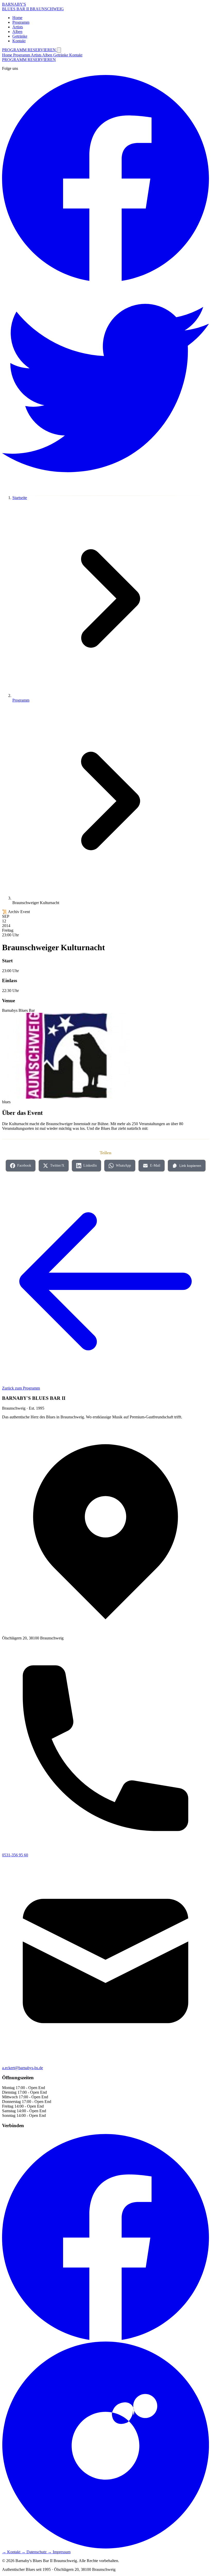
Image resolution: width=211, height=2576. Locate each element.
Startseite (20, 498)
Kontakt (76, 55)
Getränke (61, 55)
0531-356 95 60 (15, 1855)
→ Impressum (59, 2552)
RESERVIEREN (42, 50)
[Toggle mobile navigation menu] (59, 50)
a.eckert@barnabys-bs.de (23, 2068)
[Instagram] (105, 2547)
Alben (48, 55)
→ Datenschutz (34, 2552)
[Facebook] (105, 2339)
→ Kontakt (12, 2552)
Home (8, 55)
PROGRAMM (15, 50)
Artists (37, 55)
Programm (22, 55)
